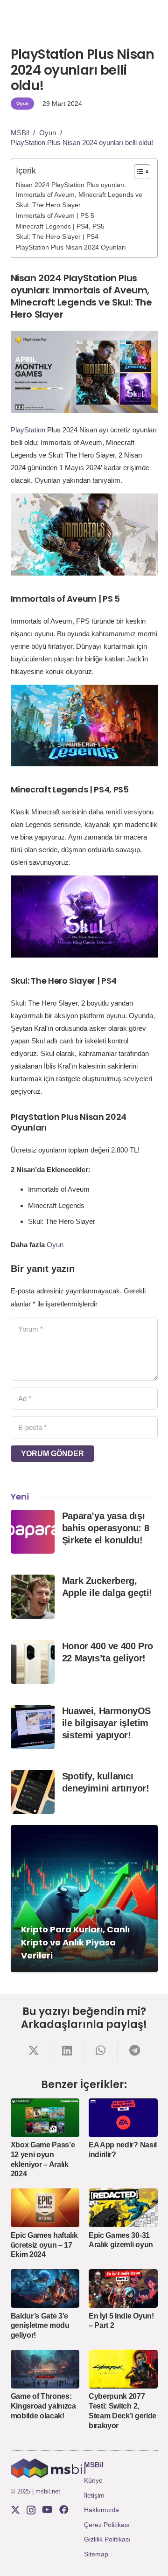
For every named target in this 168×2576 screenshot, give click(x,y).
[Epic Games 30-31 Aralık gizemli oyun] (123, 2208)
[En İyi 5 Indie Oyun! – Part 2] (123, 2288)
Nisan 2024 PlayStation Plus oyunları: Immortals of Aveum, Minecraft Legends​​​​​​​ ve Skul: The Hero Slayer (79, 195)
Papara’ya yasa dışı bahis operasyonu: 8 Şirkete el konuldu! (105, 1528)
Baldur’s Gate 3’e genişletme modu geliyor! (40, 2326)
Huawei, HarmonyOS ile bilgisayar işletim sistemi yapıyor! (106, 1723)
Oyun (55, 1245)
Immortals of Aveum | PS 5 (55, 216)
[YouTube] (47, 2510)
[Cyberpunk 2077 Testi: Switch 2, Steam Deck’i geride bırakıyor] (123, 2369)
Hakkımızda (101, 2510)
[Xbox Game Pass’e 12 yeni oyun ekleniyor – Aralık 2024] (45, 2118)
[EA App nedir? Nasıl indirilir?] (123, 2118)
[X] (15, 2510)
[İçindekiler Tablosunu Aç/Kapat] (137, 172)
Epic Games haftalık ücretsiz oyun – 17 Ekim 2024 (44, 2245)
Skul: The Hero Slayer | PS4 (57, 237)
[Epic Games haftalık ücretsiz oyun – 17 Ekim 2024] (45, 2208)
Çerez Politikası (107, 2525)
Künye (93, 2480)
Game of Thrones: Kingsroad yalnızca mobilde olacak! (43, 2406)
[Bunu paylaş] (34, 2050)
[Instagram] (31, 2510)
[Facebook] (64, 2510)
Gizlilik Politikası (107, 2539)
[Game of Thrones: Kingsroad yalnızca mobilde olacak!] (45, 2369)
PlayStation (28, 430)
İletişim (94, 2495)
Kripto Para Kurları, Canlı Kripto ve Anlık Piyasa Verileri (75, 1942)
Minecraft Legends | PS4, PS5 (60, 226)
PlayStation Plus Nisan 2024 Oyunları (71, 247)
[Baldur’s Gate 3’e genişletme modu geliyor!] (45, 2288)
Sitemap (96, 2554)
